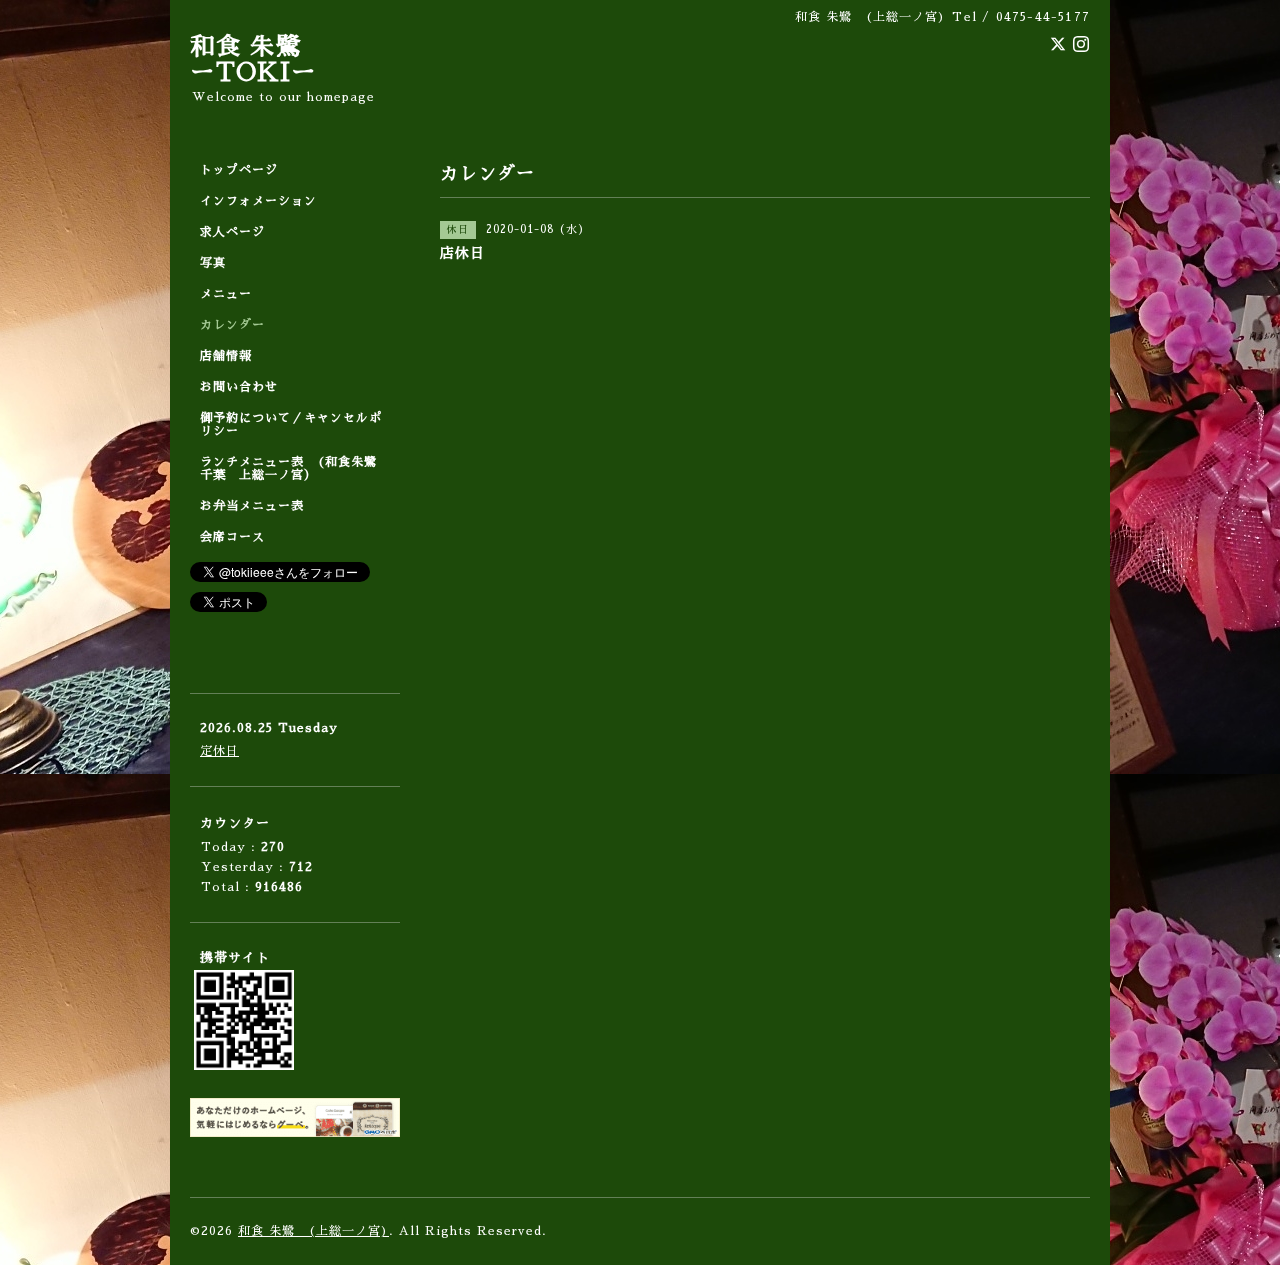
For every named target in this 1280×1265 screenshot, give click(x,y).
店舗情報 (226, 356)
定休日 (219, 751)
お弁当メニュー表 (252, 506)
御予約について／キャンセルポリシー (291, 424)
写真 (213, 263)
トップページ (239, 170)
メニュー (226, 294)
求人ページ (232, 232)
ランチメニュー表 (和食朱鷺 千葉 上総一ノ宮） (295, 468)
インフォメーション (258, 201)
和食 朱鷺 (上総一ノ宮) (313, 1231)
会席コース (232, 537)
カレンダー (232, 325)
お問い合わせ (239, 387)
